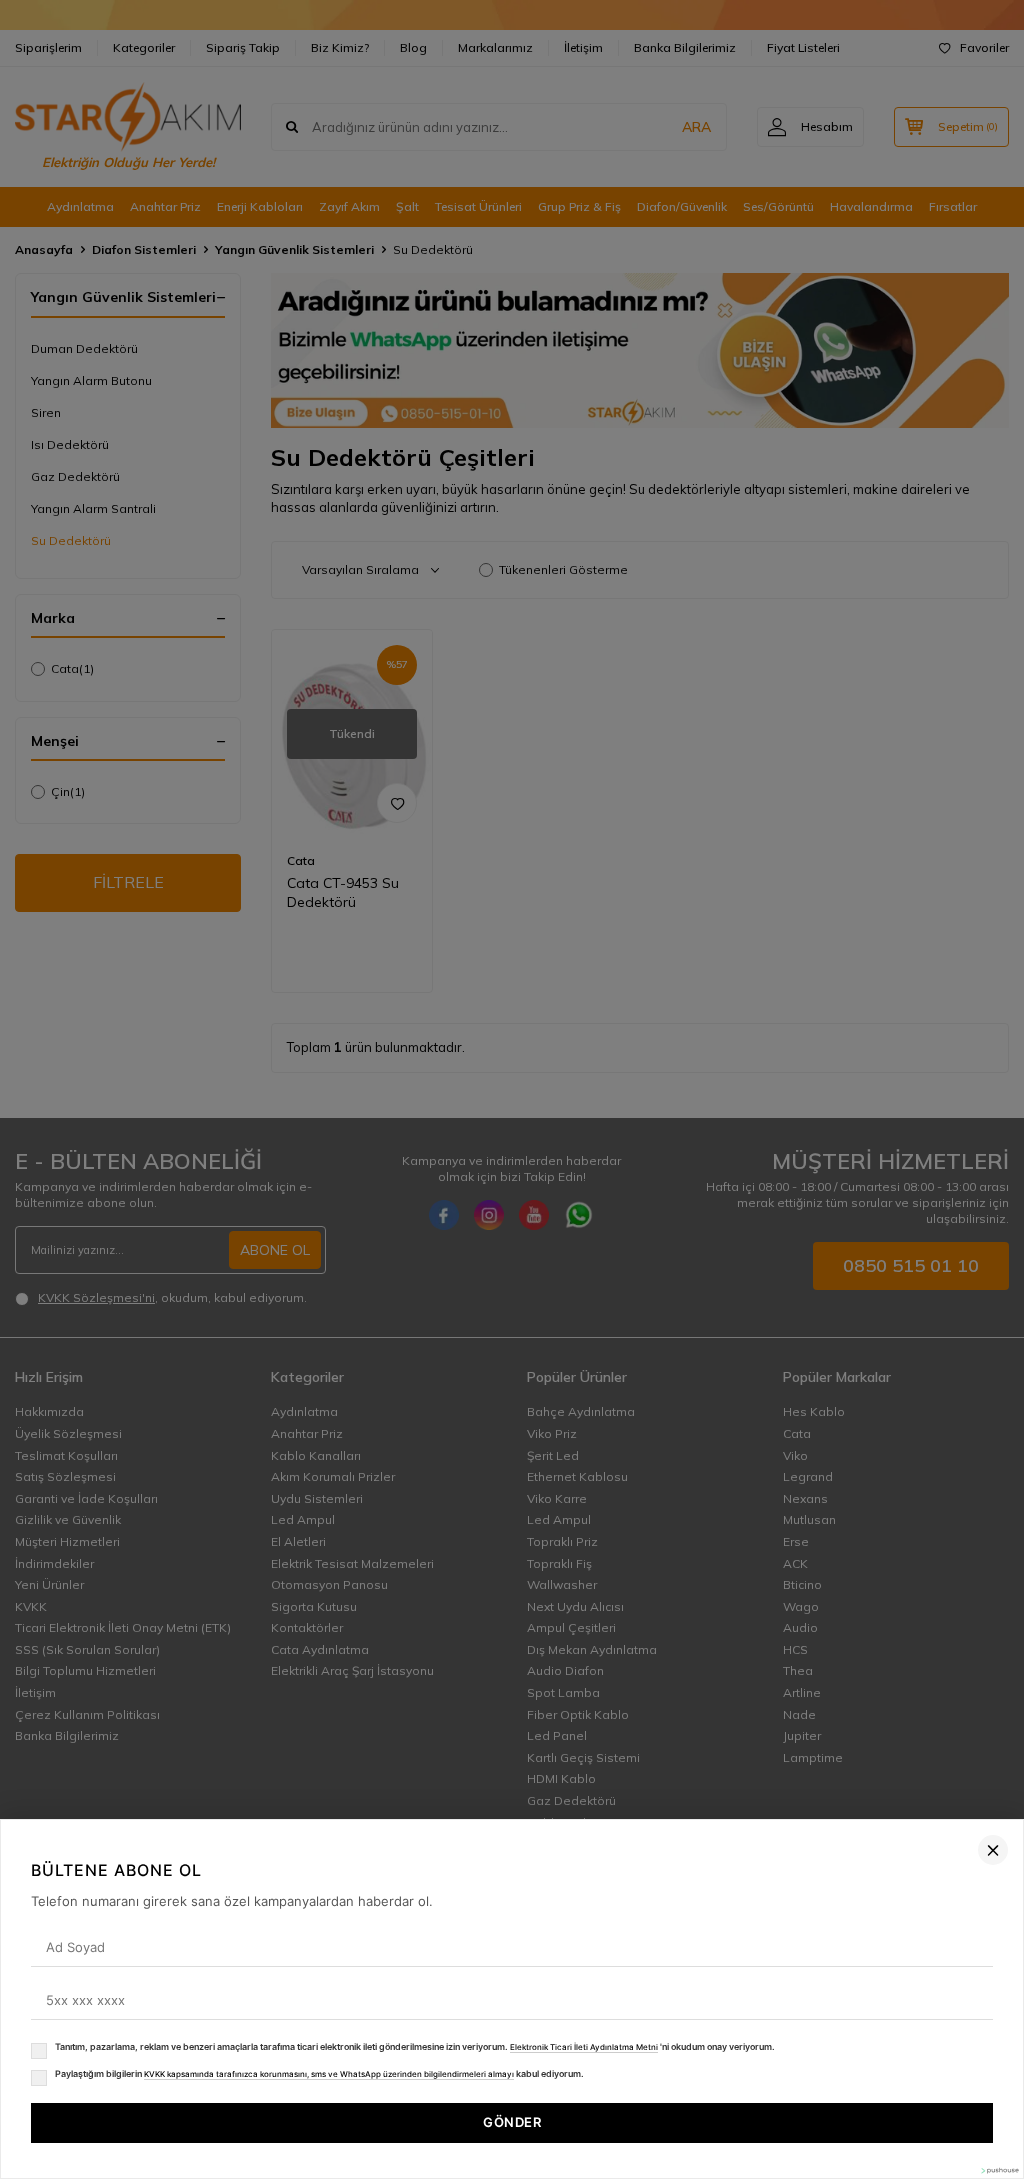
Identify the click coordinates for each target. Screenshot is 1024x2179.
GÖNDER (512, 2122)
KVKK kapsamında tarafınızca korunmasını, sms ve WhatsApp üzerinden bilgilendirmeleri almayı (329, 2074)
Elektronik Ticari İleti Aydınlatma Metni (584, 2047)
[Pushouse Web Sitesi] (999, 2170)
